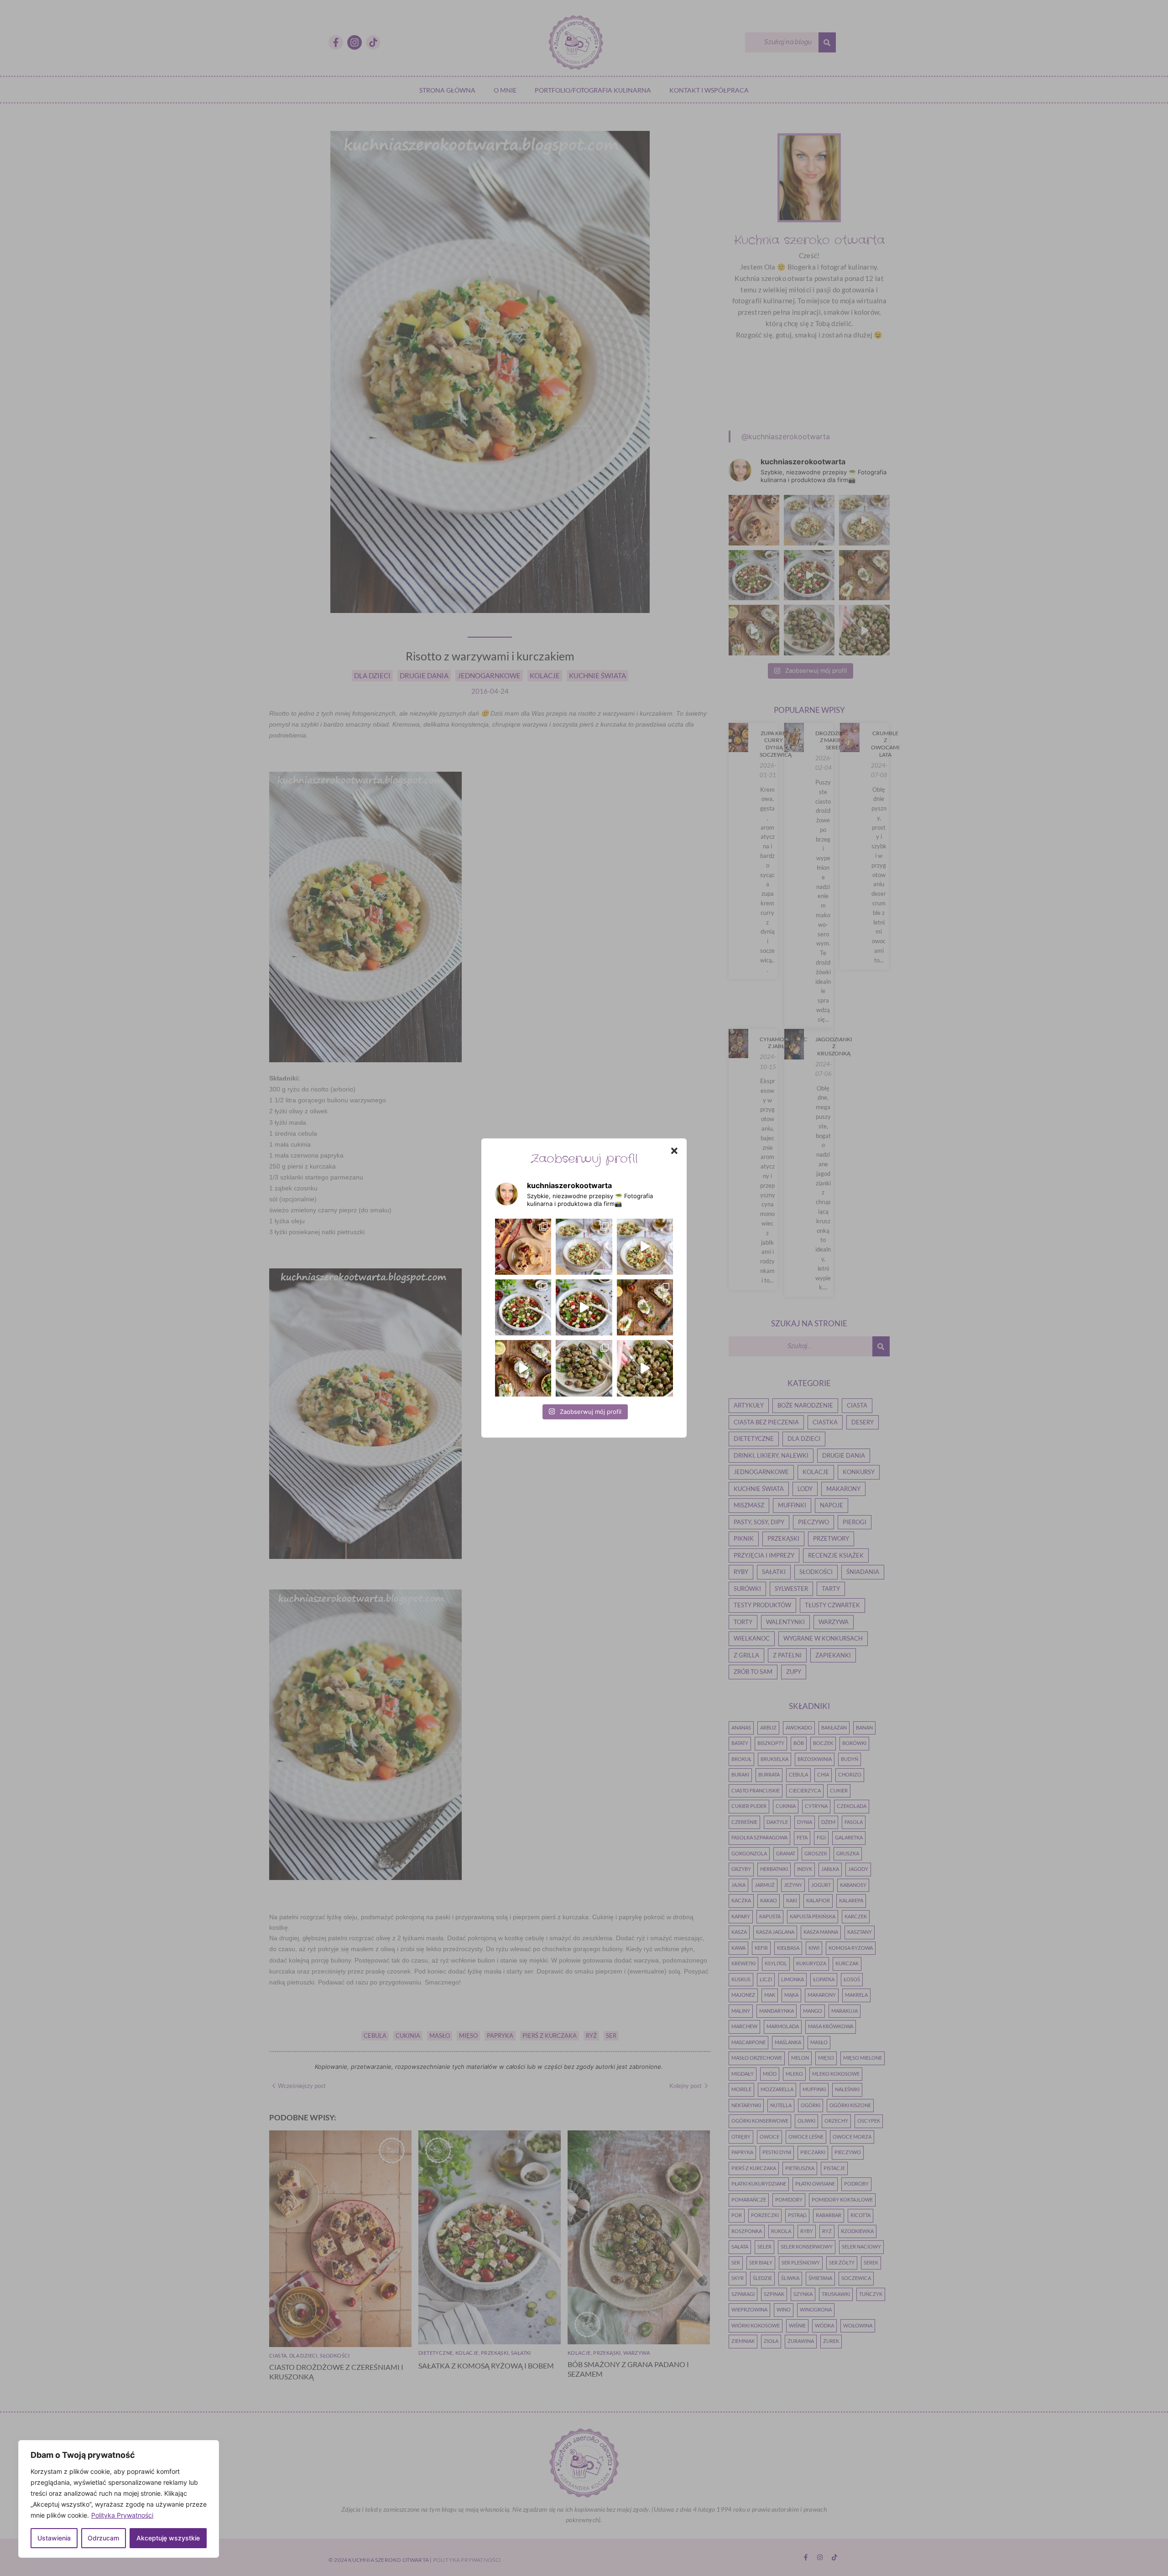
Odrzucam (103, 2538)
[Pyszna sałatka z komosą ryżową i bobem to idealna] (584, 1307)
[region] (119, 2499)
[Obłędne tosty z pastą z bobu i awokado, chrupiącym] (523, 1368)
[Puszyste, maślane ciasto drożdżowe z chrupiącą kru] (523, 1247)
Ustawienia (54, 2538)
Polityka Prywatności (122, 2515)
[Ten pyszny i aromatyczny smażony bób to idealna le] (584, 1368)
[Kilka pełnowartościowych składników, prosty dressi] (523, 1307)
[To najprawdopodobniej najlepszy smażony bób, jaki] (645, 1368)
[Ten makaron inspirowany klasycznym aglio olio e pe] (645, 1247)
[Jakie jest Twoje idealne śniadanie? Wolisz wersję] (645, 1307)
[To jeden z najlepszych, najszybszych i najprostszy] (584, 1247)
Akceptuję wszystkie (168, 2538)
